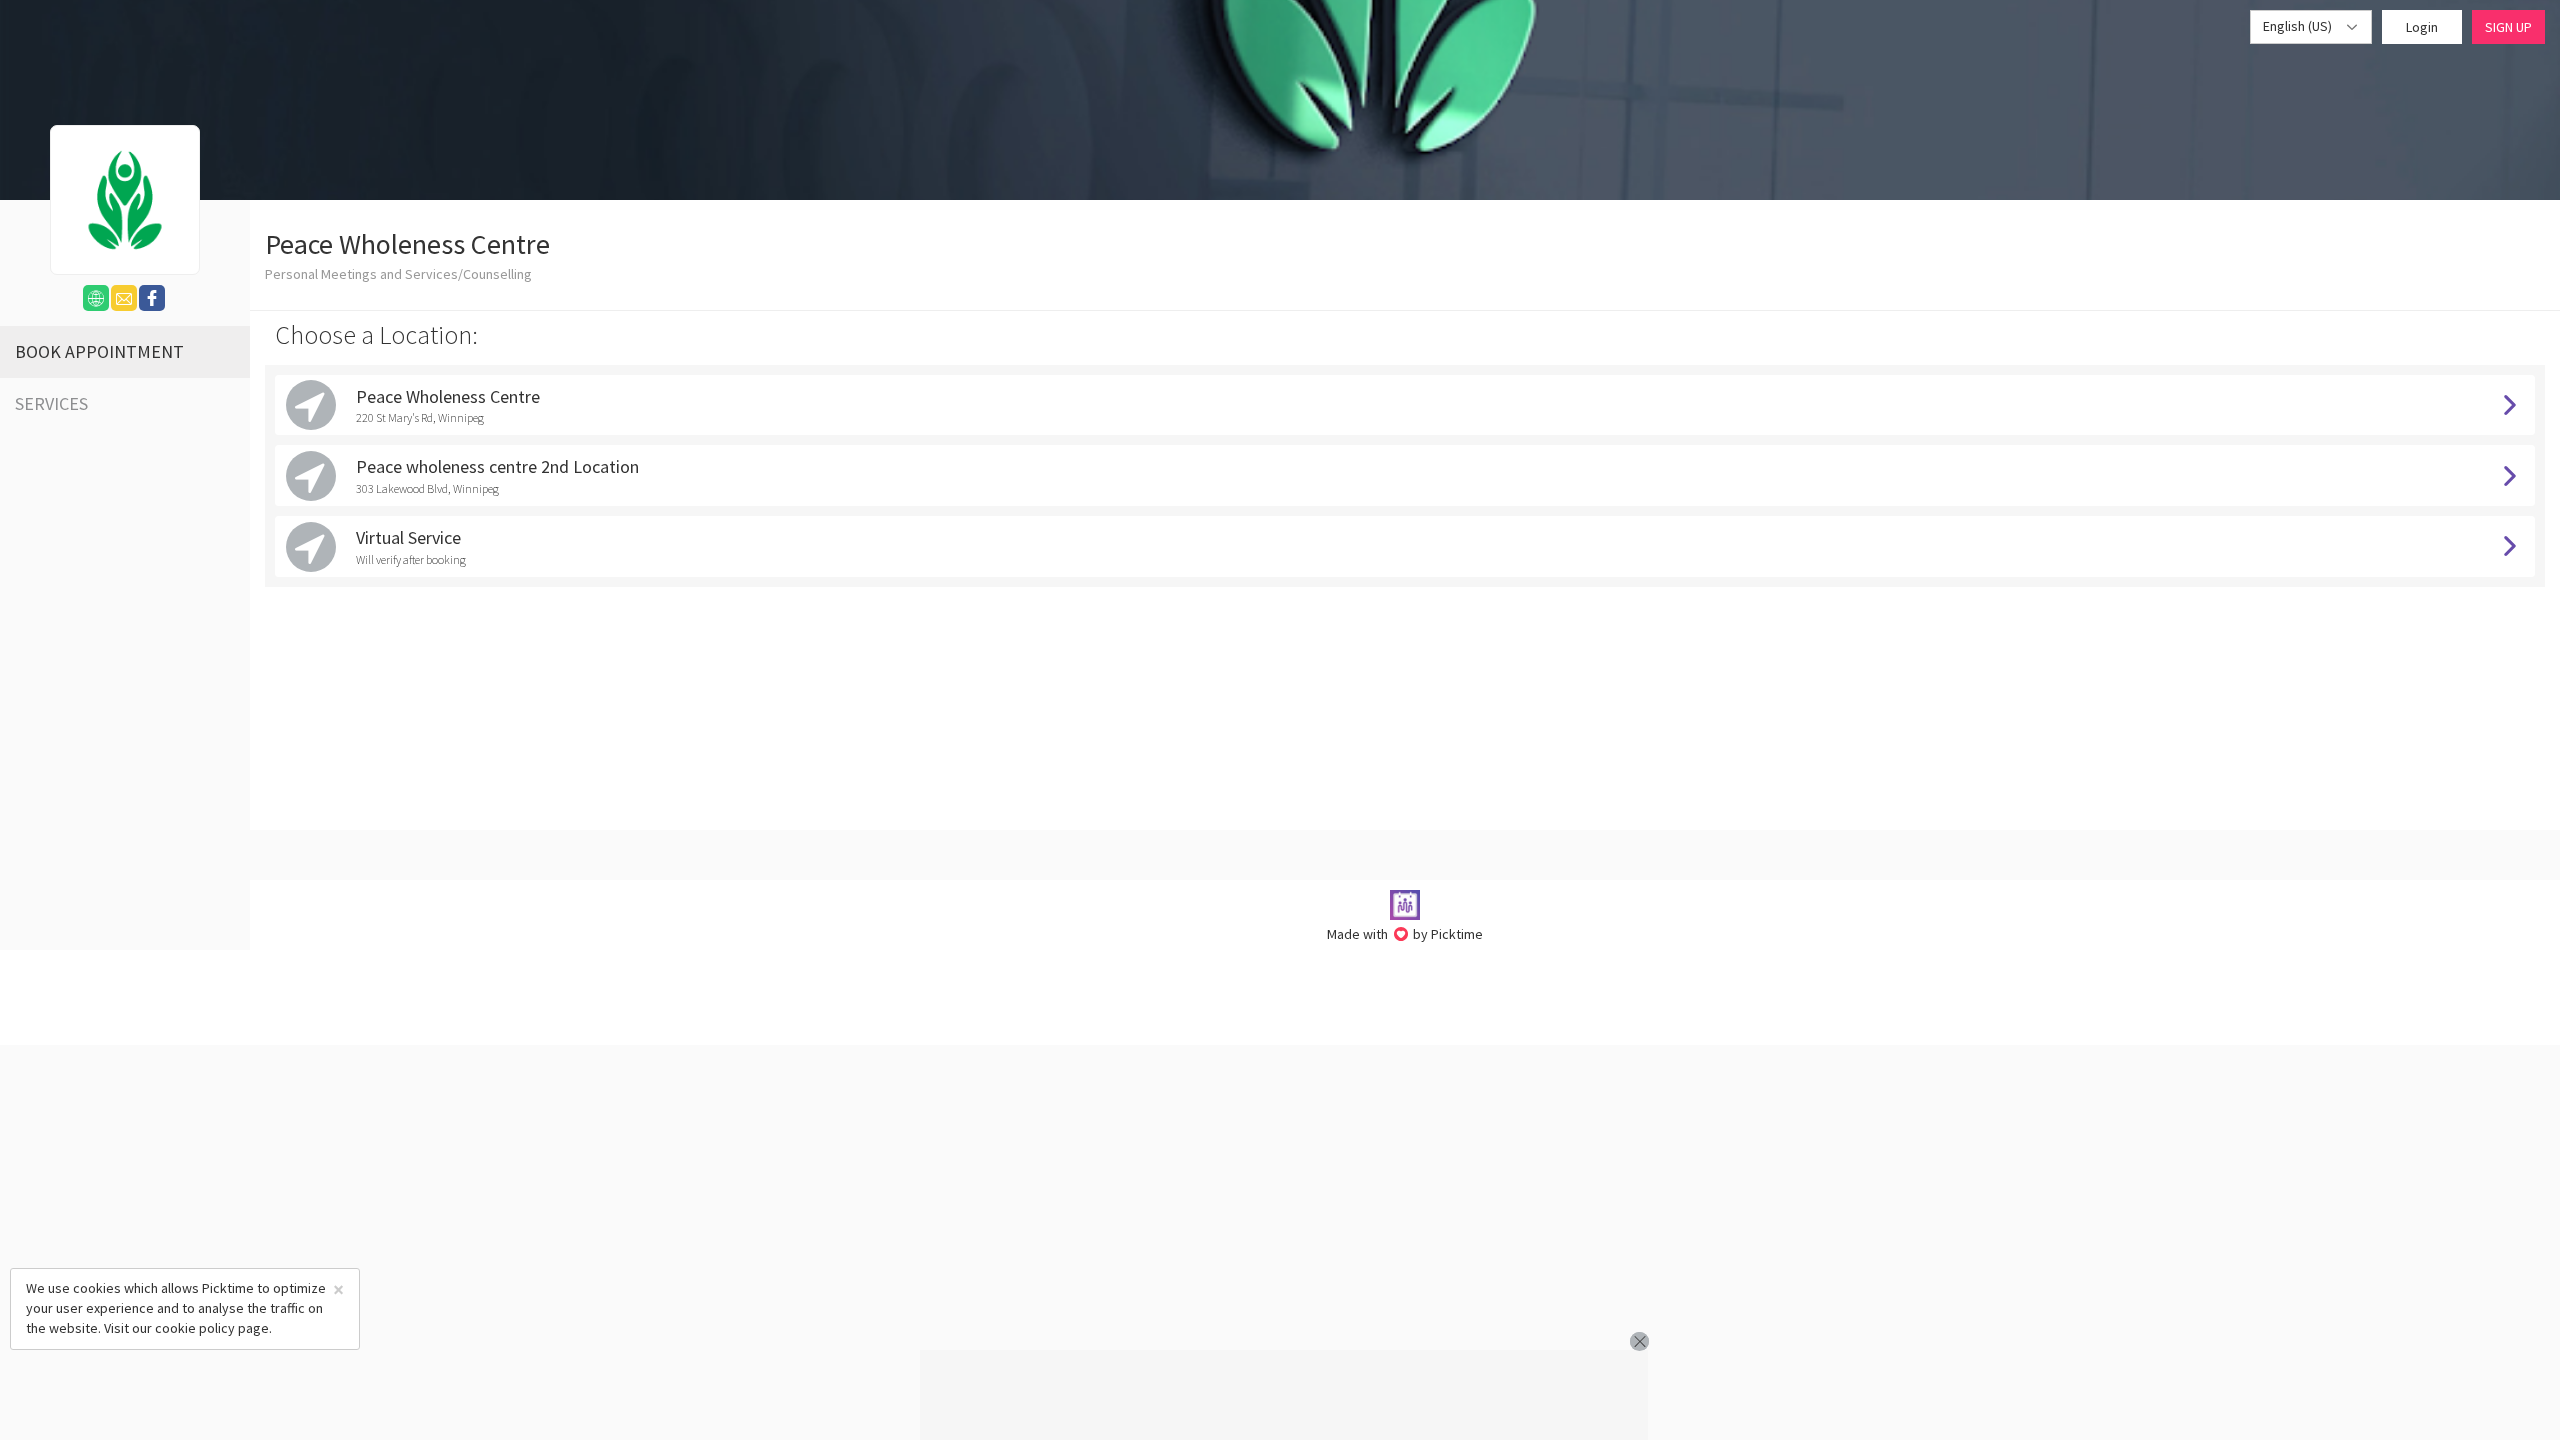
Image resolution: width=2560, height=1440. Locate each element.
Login (2422, 27)
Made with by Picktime (1405, 934)
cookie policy (195, 1328)
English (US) (2299, 26)
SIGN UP (2508, 27)
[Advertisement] (1284, 1395)
